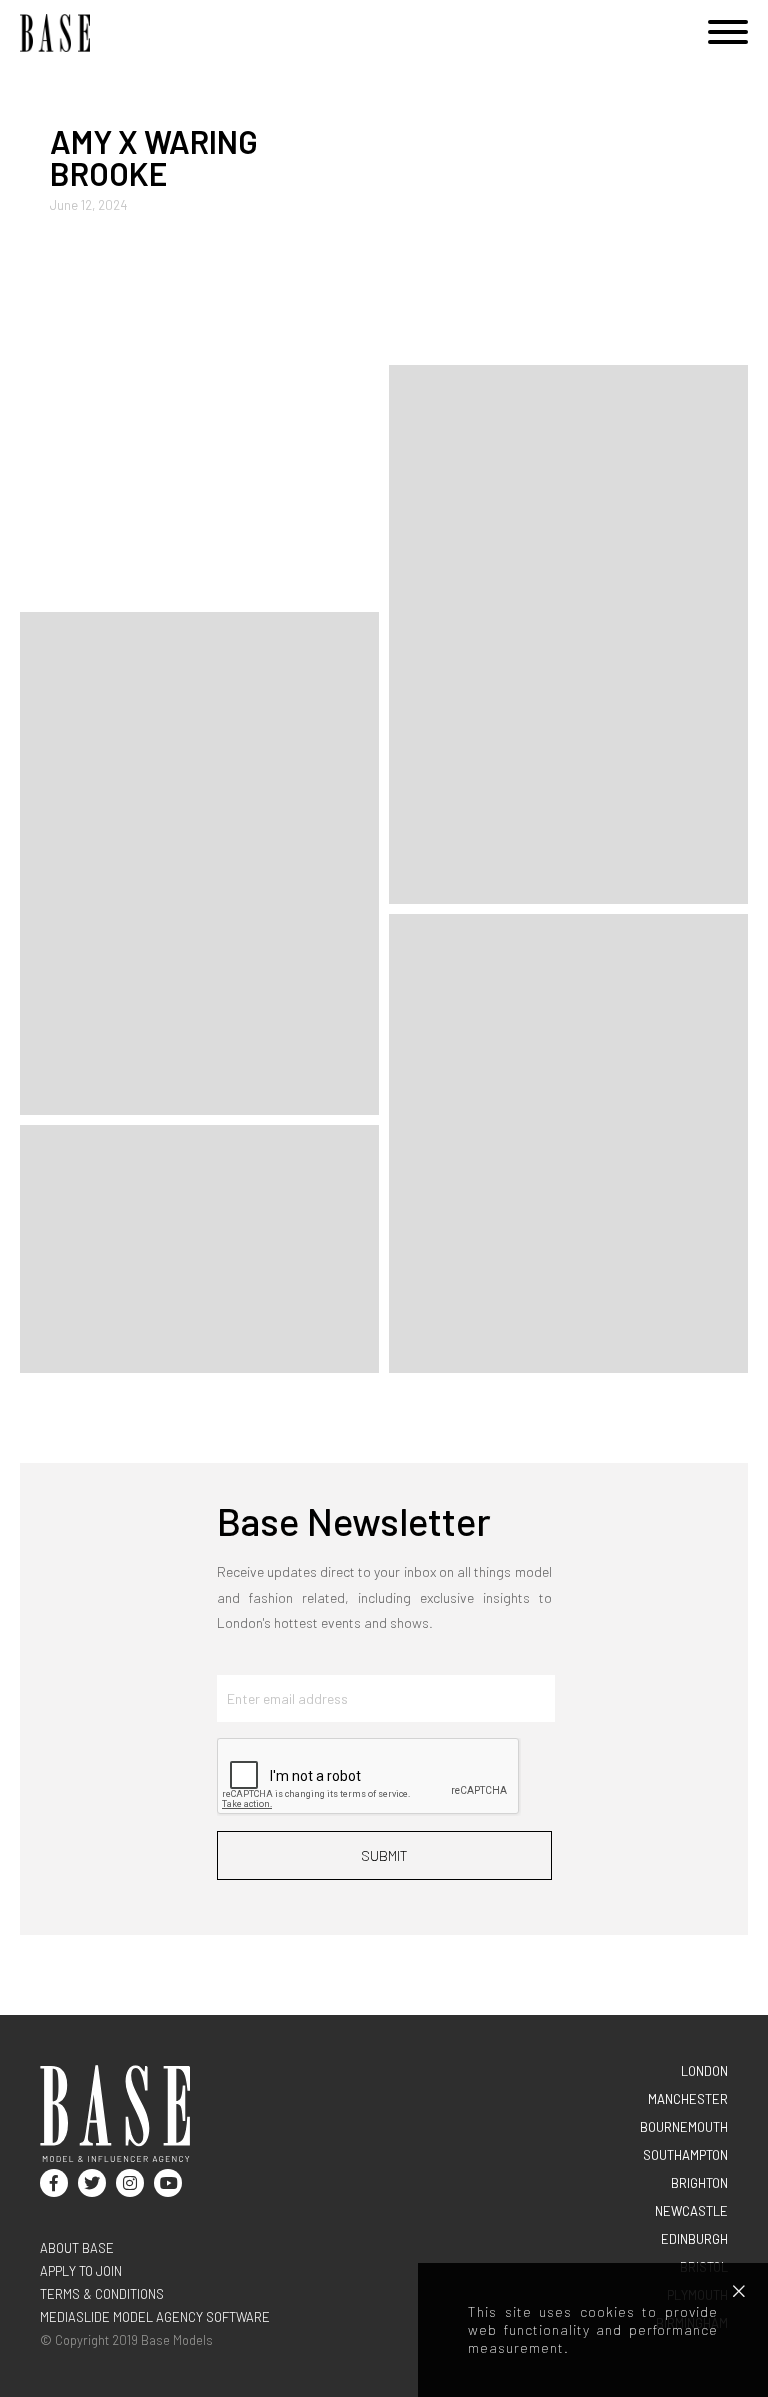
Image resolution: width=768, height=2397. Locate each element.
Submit (384, 1855)
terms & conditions (102, 2294)
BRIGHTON (699, 2183)
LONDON (704, 2071)
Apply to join (81, 2271)
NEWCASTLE (691, 2211)
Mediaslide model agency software (155, 2317)
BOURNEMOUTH (684, 2127)
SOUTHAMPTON (685, 2155)
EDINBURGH (694, 2239)
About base (77, 2248)
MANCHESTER (688, 2099)
